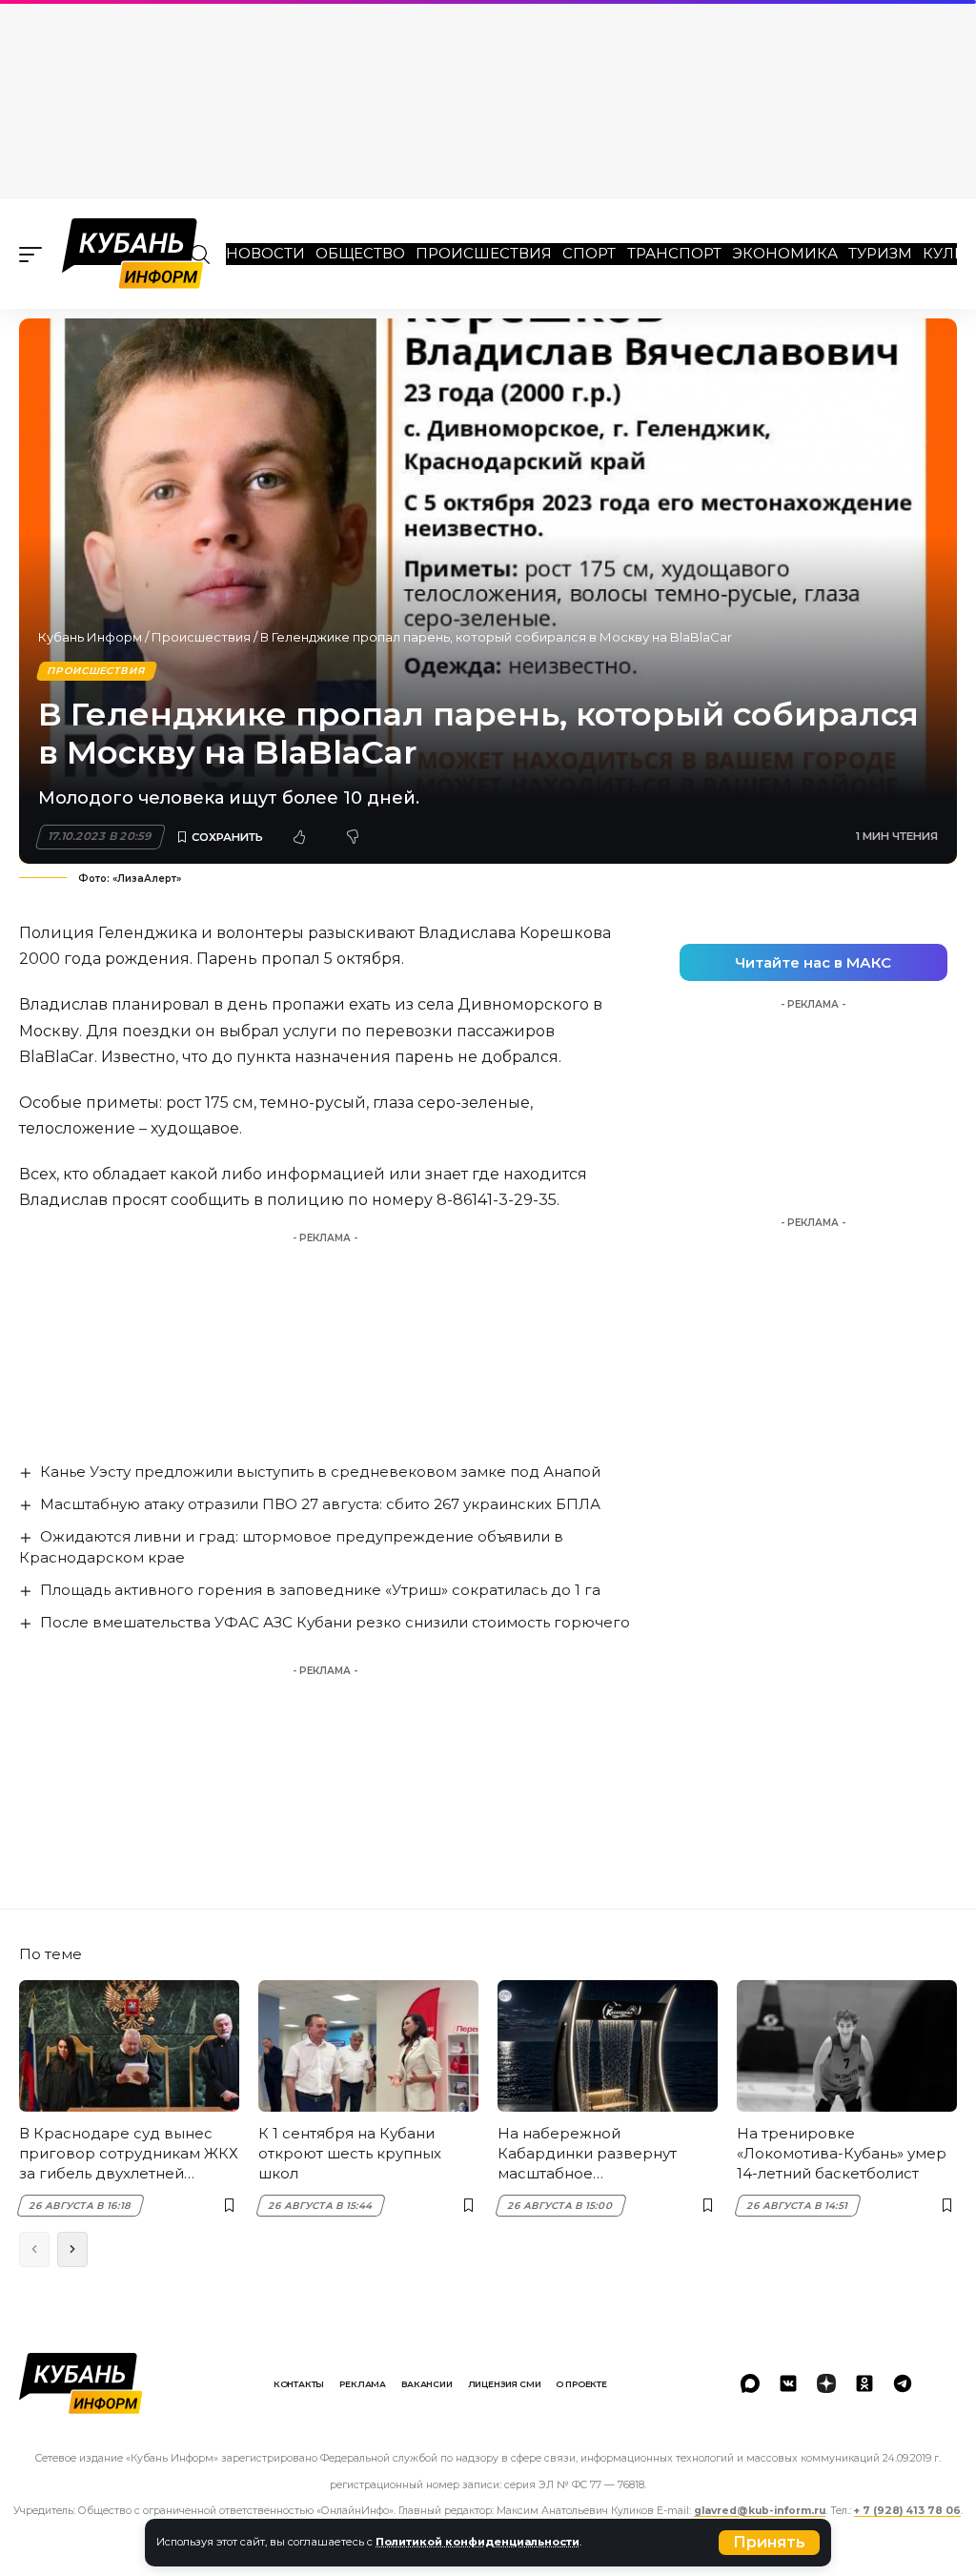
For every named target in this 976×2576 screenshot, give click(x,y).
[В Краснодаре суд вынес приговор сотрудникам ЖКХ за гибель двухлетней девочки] (129, 2046)
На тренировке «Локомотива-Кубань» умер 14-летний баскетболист (842, 2153)
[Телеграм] (903, 2383)
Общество (360, 253)
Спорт (589, 253)
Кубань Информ (90, 637)
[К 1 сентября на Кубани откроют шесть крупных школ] (368, 2046)
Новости (265, 253)
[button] (769, 2543)
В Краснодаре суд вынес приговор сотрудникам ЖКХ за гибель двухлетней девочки (129, 2154)
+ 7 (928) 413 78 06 (907, 2511)
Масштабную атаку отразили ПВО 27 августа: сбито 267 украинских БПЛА (320, 1504)
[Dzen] (826, 2383)
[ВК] (788, 2383)
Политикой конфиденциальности (478, 2542)
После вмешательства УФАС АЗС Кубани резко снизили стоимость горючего (335, 1622)
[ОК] (864, 2383)
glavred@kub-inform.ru (760, 2511)
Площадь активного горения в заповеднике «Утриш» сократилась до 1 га (320, 1590)
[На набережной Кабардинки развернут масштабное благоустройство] (608, 2046)
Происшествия (484, 253)
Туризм (880, 253)
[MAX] (750, 2383)
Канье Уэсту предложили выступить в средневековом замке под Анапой (320, 1472)
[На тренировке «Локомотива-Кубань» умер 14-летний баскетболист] (847, 2046)
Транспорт (674, 253)
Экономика (785, 253)
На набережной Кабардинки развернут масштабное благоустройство (587, 2154)
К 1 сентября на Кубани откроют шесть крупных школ (350, 2153)
